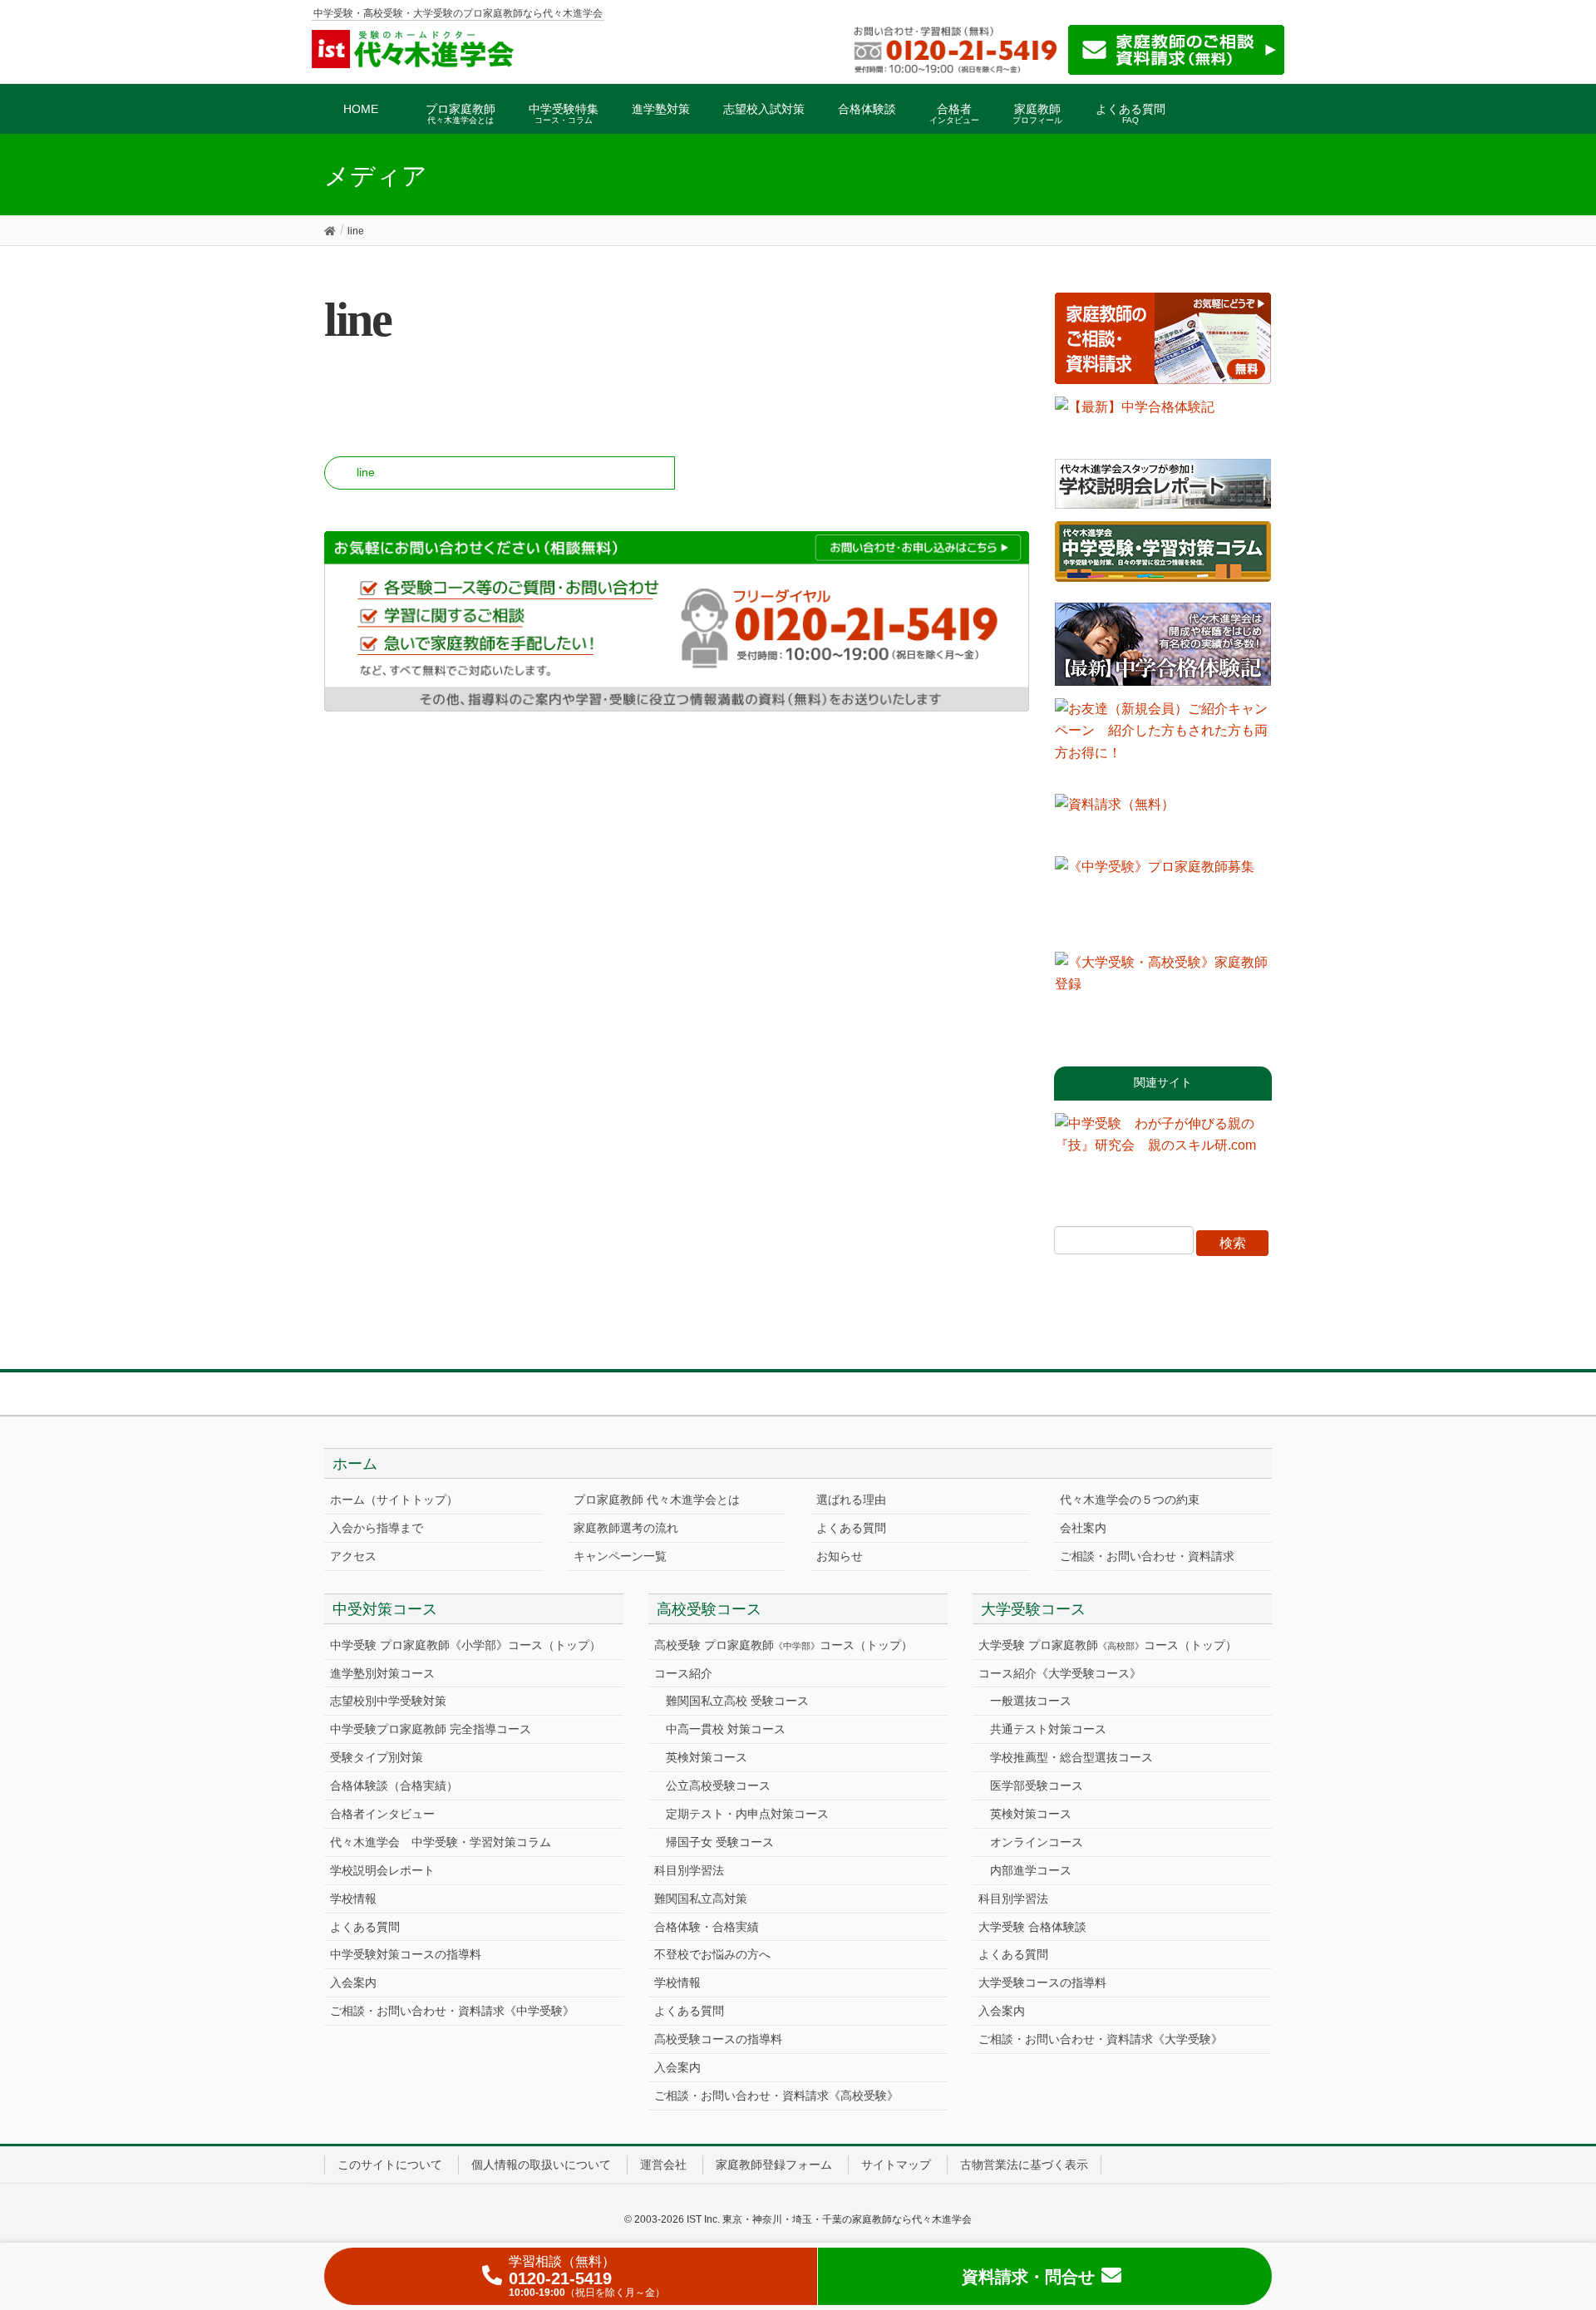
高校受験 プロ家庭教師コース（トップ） (783, 1645)
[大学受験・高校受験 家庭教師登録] (1163, 993)
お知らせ (840, 1556)
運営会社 (663, 2165)
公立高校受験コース (718, 1785)
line (366, 472)
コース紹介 (683, 1673)
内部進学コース (1031, 1870)
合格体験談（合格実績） (394, 1785)
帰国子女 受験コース (720, 1842)
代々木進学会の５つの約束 (1130, 1500)
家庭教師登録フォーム (774, 2165)
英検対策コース (707, 1757)
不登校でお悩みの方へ (712, 1954)
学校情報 (353, 1899)
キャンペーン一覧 (620, 1556)
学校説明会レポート (382, 1870)
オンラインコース (1037, 1842)
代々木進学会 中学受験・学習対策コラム (441, 1842)
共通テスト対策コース (1048, 1729)
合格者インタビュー (382, 1814)
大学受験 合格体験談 (1032, 1927)
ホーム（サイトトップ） (394, 1500)
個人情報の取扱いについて (541, 2165)
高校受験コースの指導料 (718, 2039)
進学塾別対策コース (382, 1673)
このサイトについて (390, 2165)
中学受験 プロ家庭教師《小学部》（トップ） (465, 1645)
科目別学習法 (689, 1870)
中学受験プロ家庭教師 (431, 1729)
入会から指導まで (377, 1528)
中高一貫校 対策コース (726, 1729)
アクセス (353, 1556)
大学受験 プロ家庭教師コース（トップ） (1108, 1645)
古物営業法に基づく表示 (1024, 2165)
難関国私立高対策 (701, 1899)
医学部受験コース (1037, 1785)
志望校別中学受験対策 (388, 1701)
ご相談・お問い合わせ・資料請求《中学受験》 (452, 2011)
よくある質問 (851, 1528)
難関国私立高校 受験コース (737, 1701)
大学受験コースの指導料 (1042, 1982)
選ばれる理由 (851, 1500)
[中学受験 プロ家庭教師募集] (1163, 898)
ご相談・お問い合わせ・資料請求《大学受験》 (1101, 2039)
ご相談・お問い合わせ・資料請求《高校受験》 (776, 2096)
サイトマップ (896, 2165)
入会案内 (353, 1982)
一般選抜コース (1031, 1701)
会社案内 (1083, 1528)
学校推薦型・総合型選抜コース (1071, 1757)
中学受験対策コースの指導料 (406, 1954)
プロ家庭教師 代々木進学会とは (657, 1500)
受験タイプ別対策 (377, 1757)
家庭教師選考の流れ (626, 1528)
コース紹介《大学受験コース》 (1060, 1673)
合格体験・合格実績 (707, 1927)
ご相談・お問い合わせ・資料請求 (1147, 1556)
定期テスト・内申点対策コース (747, 1814)
